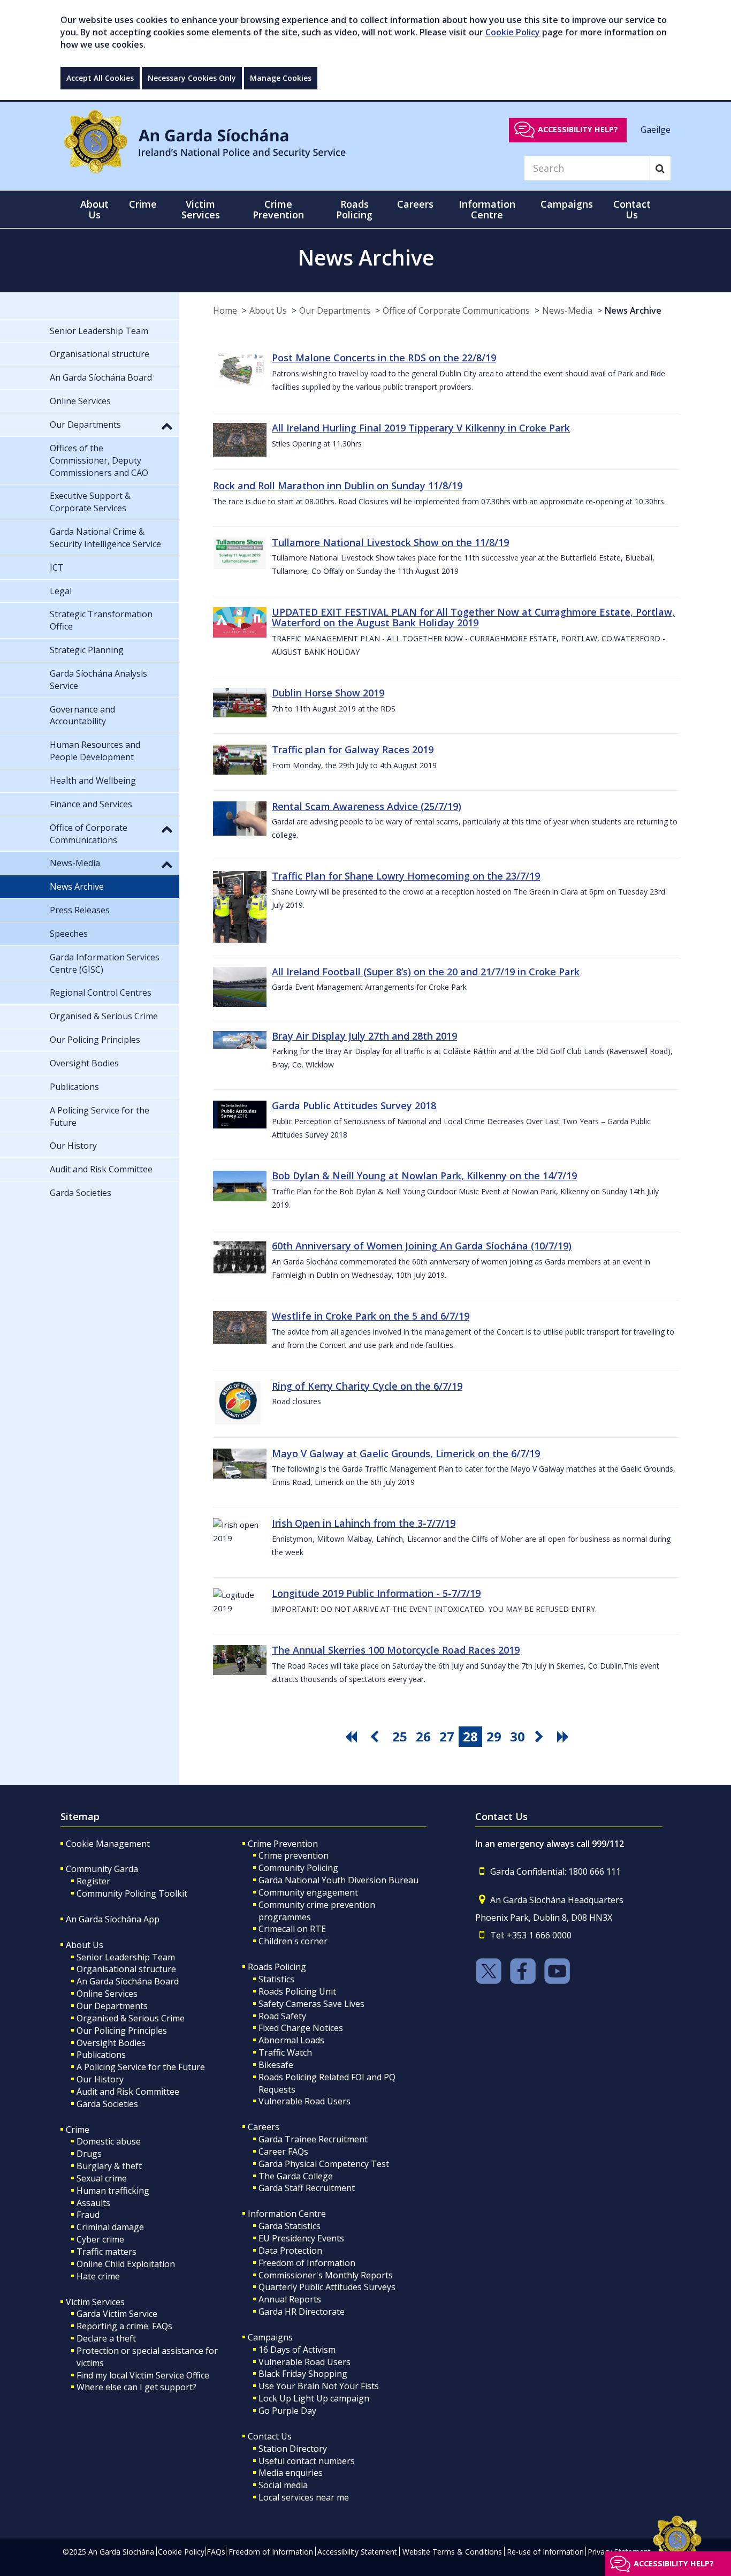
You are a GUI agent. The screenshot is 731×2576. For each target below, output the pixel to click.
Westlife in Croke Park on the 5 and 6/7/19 (371, 1316)
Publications (101, 2055)
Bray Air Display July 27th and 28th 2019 (364, 1036)
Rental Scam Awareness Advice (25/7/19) (367, 806)
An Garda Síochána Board (128, 1981)
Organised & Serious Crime (131, 2018)
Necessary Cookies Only (192, 78)
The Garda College (296, 2176)
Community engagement (308, 1892)
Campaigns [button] (567, 204)
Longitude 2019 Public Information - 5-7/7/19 (376, 1593)
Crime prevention (294, 1855)
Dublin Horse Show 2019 (328, 693)
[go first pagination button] (353, 1737)
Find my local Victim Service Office (143, 2375)
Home (225, 310)
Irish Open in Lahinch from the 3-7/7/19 (364, 1523)
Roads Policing (277, 1967)
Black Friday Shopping (303, 2374)
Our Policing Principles (122, 2031)
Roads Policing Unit (297, 1991)
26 (423, 1736)
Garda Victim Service (117, 2314)
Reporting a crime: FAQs (124, 2326)
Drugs (89, 2154)
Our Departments (335, 310)
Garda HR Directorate (302, 2312)
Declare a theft (106, 2338)
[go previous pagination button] (376, 1737)
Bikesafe (276, 2065)
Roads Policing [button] (354, 209)
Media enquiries (291, 2473)
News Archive (633, 310)
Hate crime (98, 2276)
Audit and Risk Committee (128, 2092)
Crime (78, 2130)
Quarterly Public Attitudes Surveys (327, 2287)
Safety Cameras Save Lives (311, 2004)
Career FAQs (283, 2151)
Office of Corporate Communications (456, 310)
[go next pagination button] (541, 1737)
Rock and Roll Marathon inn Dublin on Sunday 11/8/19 (338, 486)
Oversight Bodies (111, 2043)
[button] (167, 426)
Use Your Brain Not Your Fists (319, 2386)
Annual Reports (290, 2299)
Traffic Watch (285, 2052)
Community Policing (298, 1868)
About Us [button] (94, 209)
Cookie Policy (513, 32)
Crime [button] (143, 204)
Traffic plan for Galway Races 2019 (353, 749)
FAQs (216, 2552)
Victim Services (95, 2302)
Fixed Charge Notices (301, 2028)
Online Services (107, 1994)
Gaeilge (656, 129)
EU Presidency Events (301, 2238)
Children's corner (293, 1941)
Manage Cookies (281, 78)
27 (447, 1736)
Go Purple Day (287, 2411)
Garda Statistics (290, 2226)
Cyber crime (100, 2239)
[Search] (660, 168)
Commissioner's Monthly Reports (326, 2275)
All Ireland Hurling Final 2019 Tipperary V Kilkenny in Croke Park (421, 428)
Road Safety (282, 2016)
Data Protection (290, 2251)
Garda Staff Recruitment (307, 2188)
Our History (100, 2079)
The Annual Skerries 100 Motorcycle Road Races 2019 (396, 1650)
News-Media (567, 310)
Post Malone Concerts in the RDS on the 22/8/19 (384, 358)
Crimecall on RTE (292, 1929)
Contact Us (270, 2436)
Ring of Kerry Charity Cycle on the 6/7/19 (367, 1386)
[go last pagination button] (565, 1737)
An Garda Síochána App (113, 1919)
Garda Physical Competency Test (324, 2164)
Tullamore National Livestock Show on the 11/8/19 (390, 542)
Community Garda (102, 1869)
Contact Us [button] (632, 209)
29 (494, 1736)
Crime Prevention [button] (278, 209)
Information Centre (287, 2214)
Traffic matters (106, 2252)
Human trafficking (113, 2191)
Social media (283, 2485)
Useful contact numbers (307, 2461)
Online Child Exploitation (126, 2264)
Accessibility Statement (357, 2552)
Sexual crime (102, 2178)
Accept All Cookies (100, 78)
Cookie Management (108, 1844)
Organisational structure (126, 1969)
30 (517, 1736)
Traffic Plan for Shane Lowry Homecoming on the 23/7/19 (406, 876)
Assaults (93, 2203)
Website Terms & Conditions (452, 2552)
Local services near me (304, 2497)
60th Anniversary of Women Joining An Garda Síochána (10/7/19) (422, 1246)
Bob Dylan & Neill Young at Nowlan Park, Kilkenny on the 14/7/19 (424, 1176)
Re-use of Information (545, 2552)
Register (93, 1881)
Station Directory (293, 2449)
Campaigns (270, 2337)
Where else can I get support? (136, 2387)
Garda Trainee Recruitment (313, 2139)
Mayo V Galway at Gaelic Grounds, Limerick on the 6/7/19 (406, 1453)
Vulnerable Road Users (304, 2101)
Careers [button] (415, 204)
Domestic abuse (109, 2141)
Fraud (88, 2215)
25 (400, 1736)
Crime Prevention (283, 1844)
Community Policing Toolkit (132, 1893)
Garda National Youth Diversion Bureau (338, 1880)
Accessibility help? (578, 129)
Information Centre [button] (487, 209)
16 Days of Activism (297, 2350)
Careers (264, 2127)
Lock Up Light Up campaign (314, 2398)
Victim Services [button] (201, 209)
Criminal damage (110, 2227)
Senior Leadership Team (126, 1957)
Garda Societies (107, 2104)
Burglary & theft (109, 2166)
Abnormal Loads (291, 2040)
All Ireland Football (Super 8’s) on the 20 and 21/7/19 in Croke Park (426, 972)
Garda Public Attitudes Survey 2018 (354, 1105)
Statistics (276, 1979)
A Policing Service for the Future (141, 2067)
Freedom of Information (307, 2263)
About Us (268, 310)
